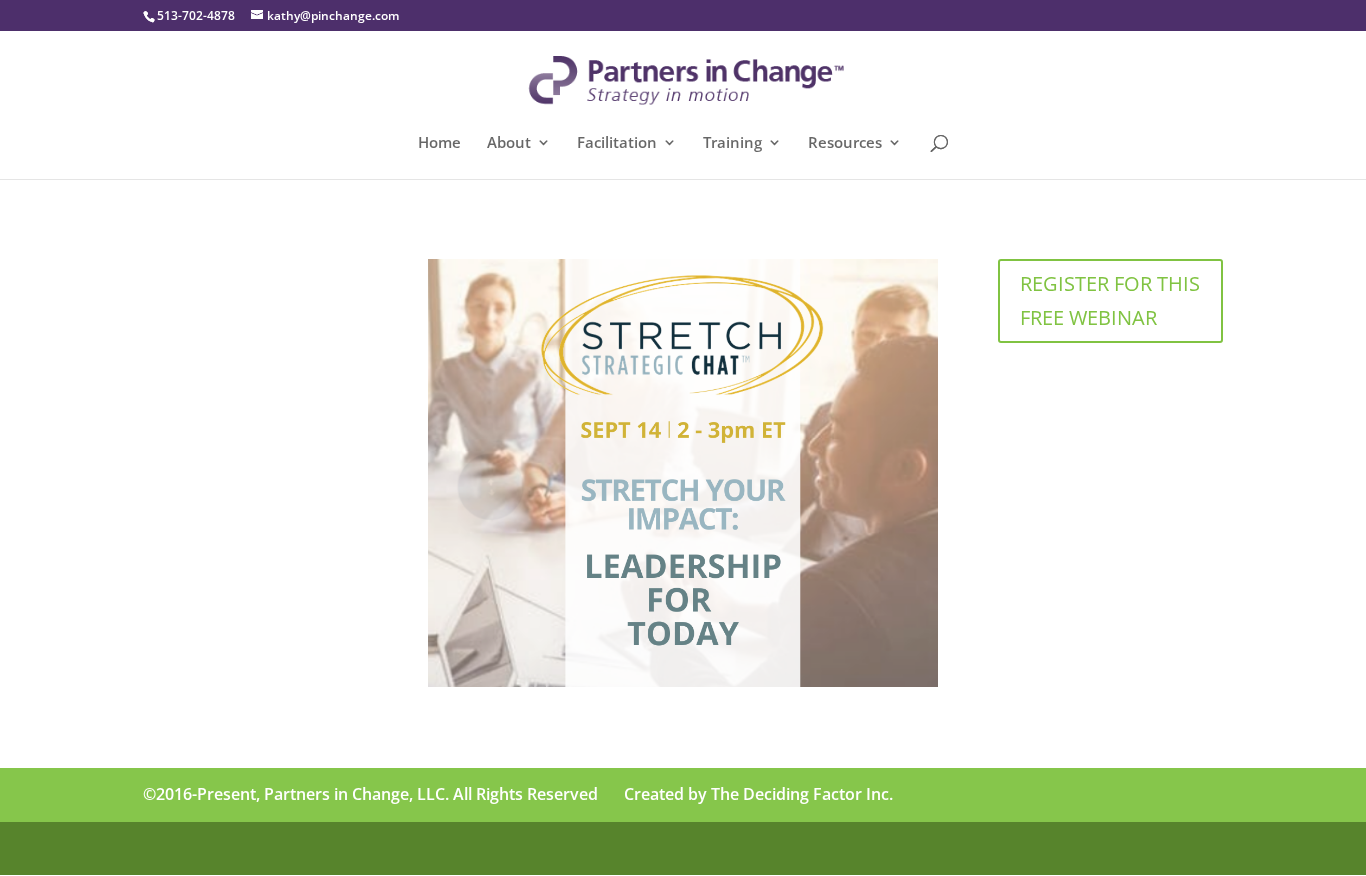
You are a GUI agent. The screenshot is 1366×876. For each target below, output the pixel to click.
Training (732, 143)
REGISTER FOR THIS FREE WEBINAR (1110, 300)
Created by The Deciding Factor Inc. (758, 794)
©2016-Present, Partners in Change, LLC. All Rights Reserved (370, 794)
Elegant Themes (284, 848)
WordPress (474, 848)
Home (439, 143)
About (509, 143)
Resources (845, 143)
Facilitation (617, 143)
